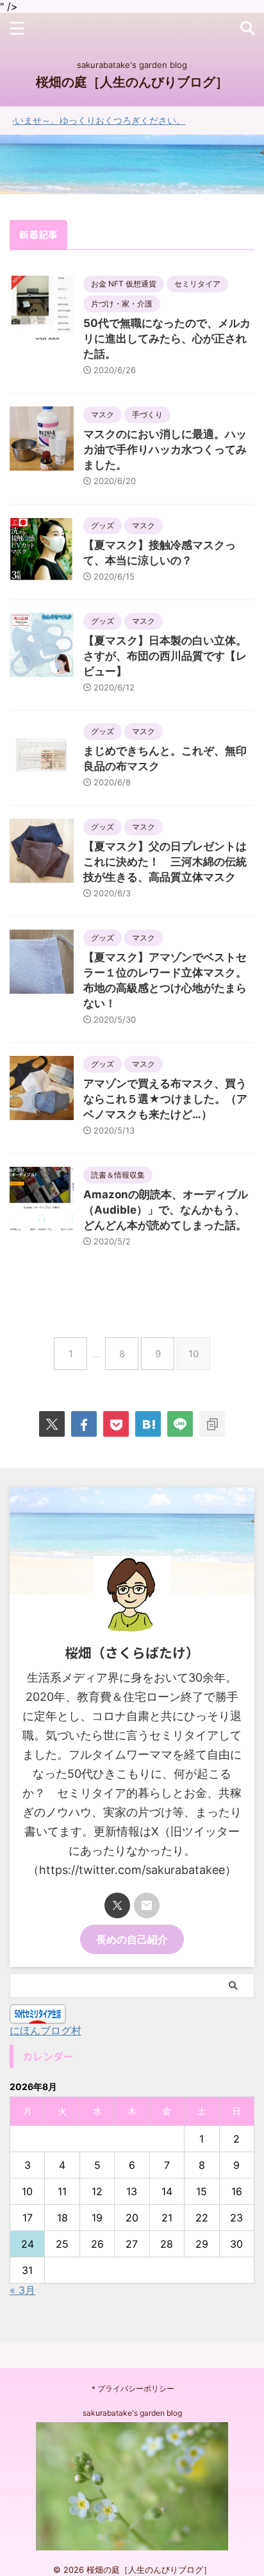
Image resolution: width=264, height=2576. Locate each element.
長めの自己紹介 (132, 1939)
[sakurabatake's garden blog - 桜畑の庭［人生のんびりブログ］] (148, 1424)
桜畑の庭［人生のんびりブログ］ (132, 82)
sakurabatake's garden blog (132, 2413)
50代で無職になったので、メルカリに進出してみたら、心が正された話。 (167, 339)
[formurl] (147, 1905)
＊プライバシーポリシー (132, 2388)
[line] (180, 1424)
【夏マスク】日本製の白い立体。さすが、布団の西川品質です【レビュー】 (165, 656)
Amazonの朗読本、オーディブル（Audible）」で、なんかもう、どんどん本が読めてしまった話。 (166, 1210)
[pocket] (116, 1424)
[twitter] (52, 1424)
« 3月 (22, 2290)
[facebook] (84, 1424)
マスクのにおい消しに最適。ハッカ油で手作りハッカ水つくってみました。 (165, 449)
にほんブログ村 (45, 2030)
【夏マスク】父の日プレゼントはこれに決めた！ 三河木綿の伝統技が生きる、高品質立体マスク (165, 862)
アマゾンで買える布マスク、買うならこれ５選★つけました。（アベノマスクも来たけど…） (165, 1099)
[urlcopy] (212, 1424)
